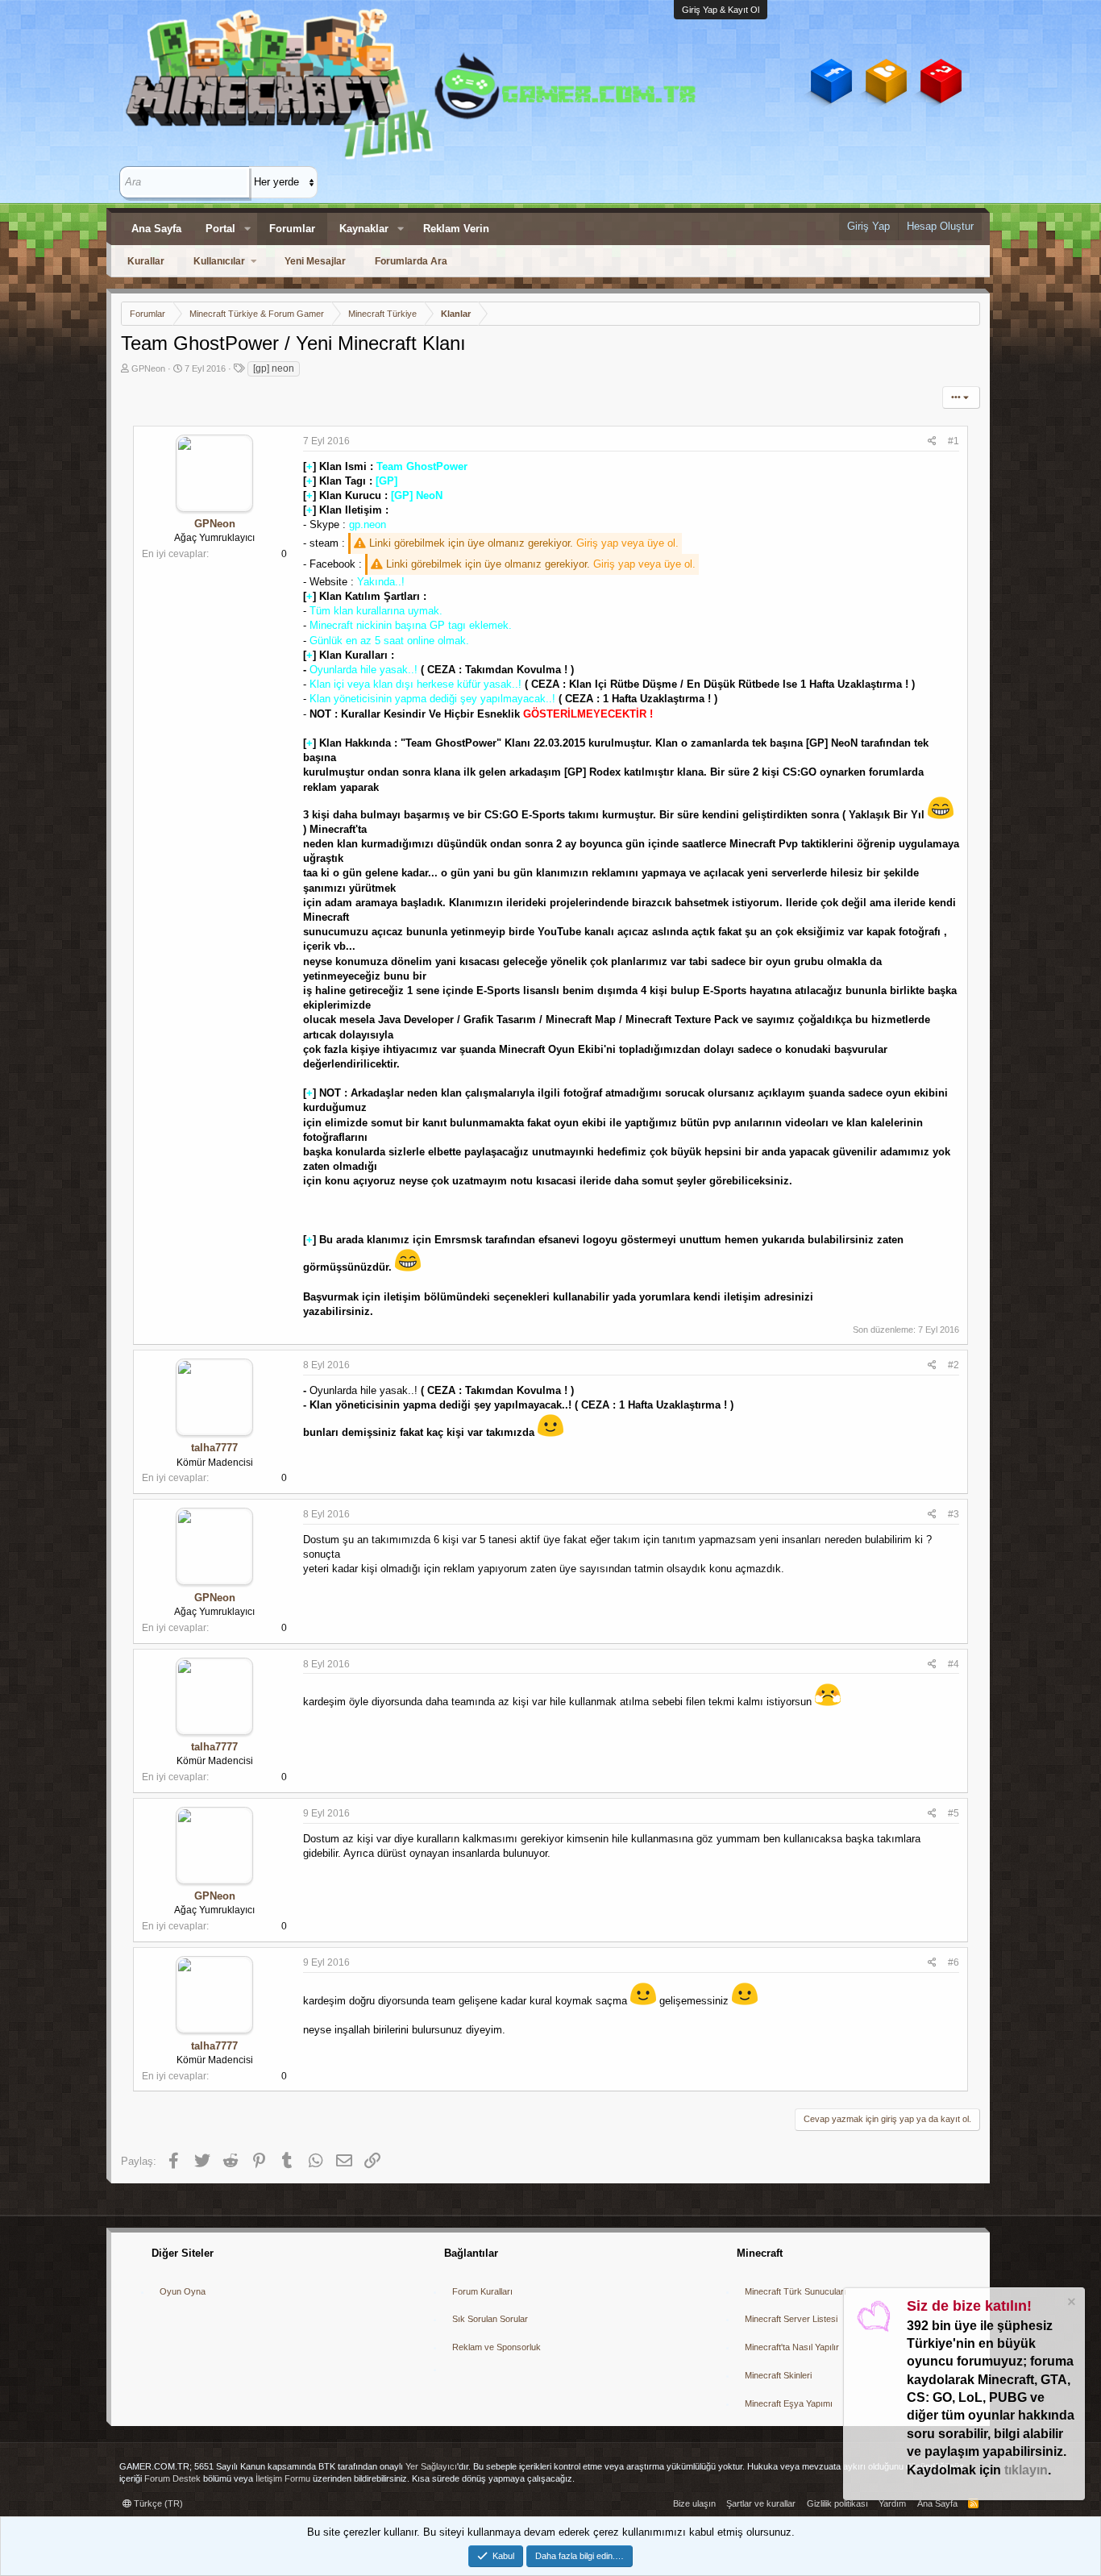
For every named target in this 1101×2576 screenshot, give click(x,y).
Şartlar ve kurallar (761, 2503)
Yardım (892, 2503)
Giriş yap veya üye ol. (627, 543)
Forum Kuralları (482, 2291)
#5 (954, 1813)
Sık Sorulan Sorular (490, 2319)
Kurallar (146, 261)
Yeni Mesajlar (315, 261)
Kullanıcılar (219, 261)
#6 (954, 1962)
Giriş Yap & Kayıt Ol (721, 10)
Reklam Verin (456, 229)
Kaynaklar (364, 229)
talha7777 (214, 1448)
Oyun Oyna (183, 2291)
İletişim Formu (283, 2478)
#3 (954, 1514)
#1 (954, 441)
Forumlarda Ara (411, 261)
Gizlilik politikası (837, 2503)
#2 (954, 1365)
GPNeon (148, 368)
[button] (247, 229)
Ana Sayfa (156, 229)
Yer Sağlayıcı (431, 2466)
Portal (220, 229)
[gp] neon (274, 368)
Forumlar (292, 229)
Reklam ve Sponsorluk (496, 2347)
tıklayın (1026, 2470)
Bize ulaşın (694, 2503)
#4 (954, 1664)
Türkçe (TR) (157, 2503)
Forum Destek (172, 2478)
